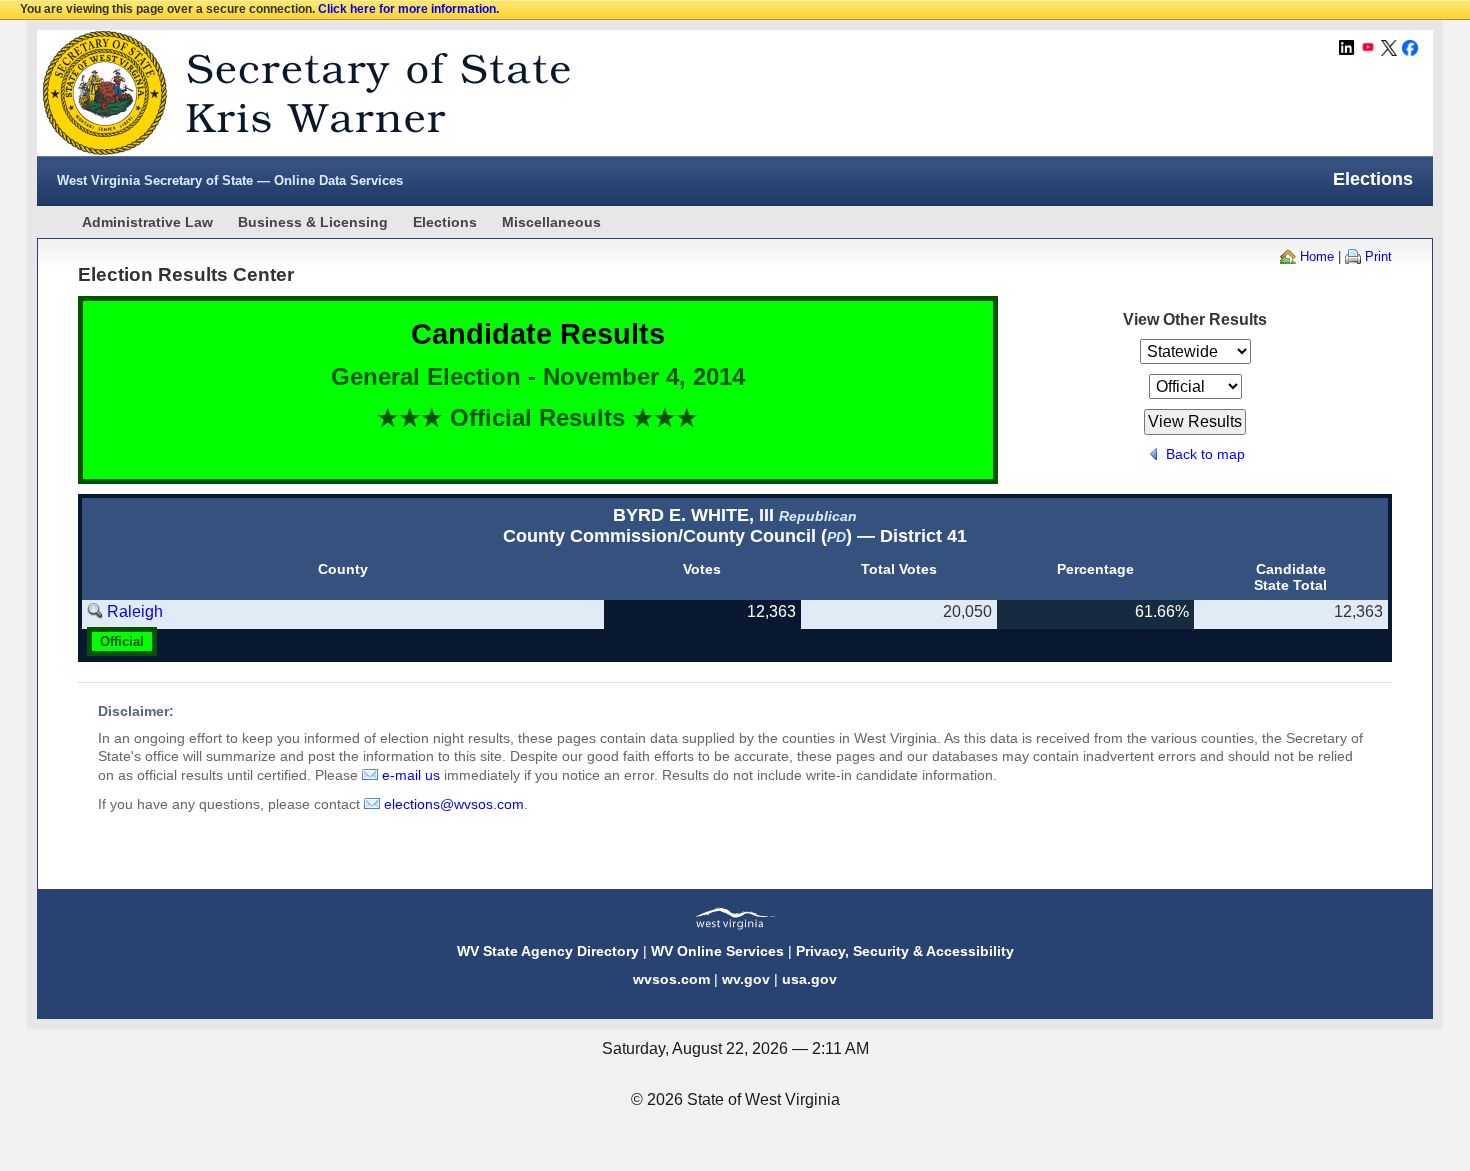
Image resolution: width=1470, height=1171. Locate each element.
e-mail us (411, 775)
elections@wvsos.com (454, 804)
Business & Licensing (313, 222)
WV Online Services (717, 951)
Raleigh (135, 611)
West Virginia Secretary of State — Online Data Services (230, 180)
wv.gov (746, 979)
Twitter (1389, 48)
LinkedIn (1347, 48)
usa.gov (809, 979)
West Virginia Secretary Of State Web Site (294, 93)
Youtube (1368, 48)
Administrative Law (147, 222)
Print (1378, 256)
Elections (445, 222)
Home (1317, 256)
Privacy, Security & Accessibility (905, 951)
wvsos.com (671, 979)
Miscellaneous (551, 222)
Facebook (1410, 48)
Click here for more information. (408, 9)
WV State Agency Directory (548, 951)
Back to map (1205, 454)
